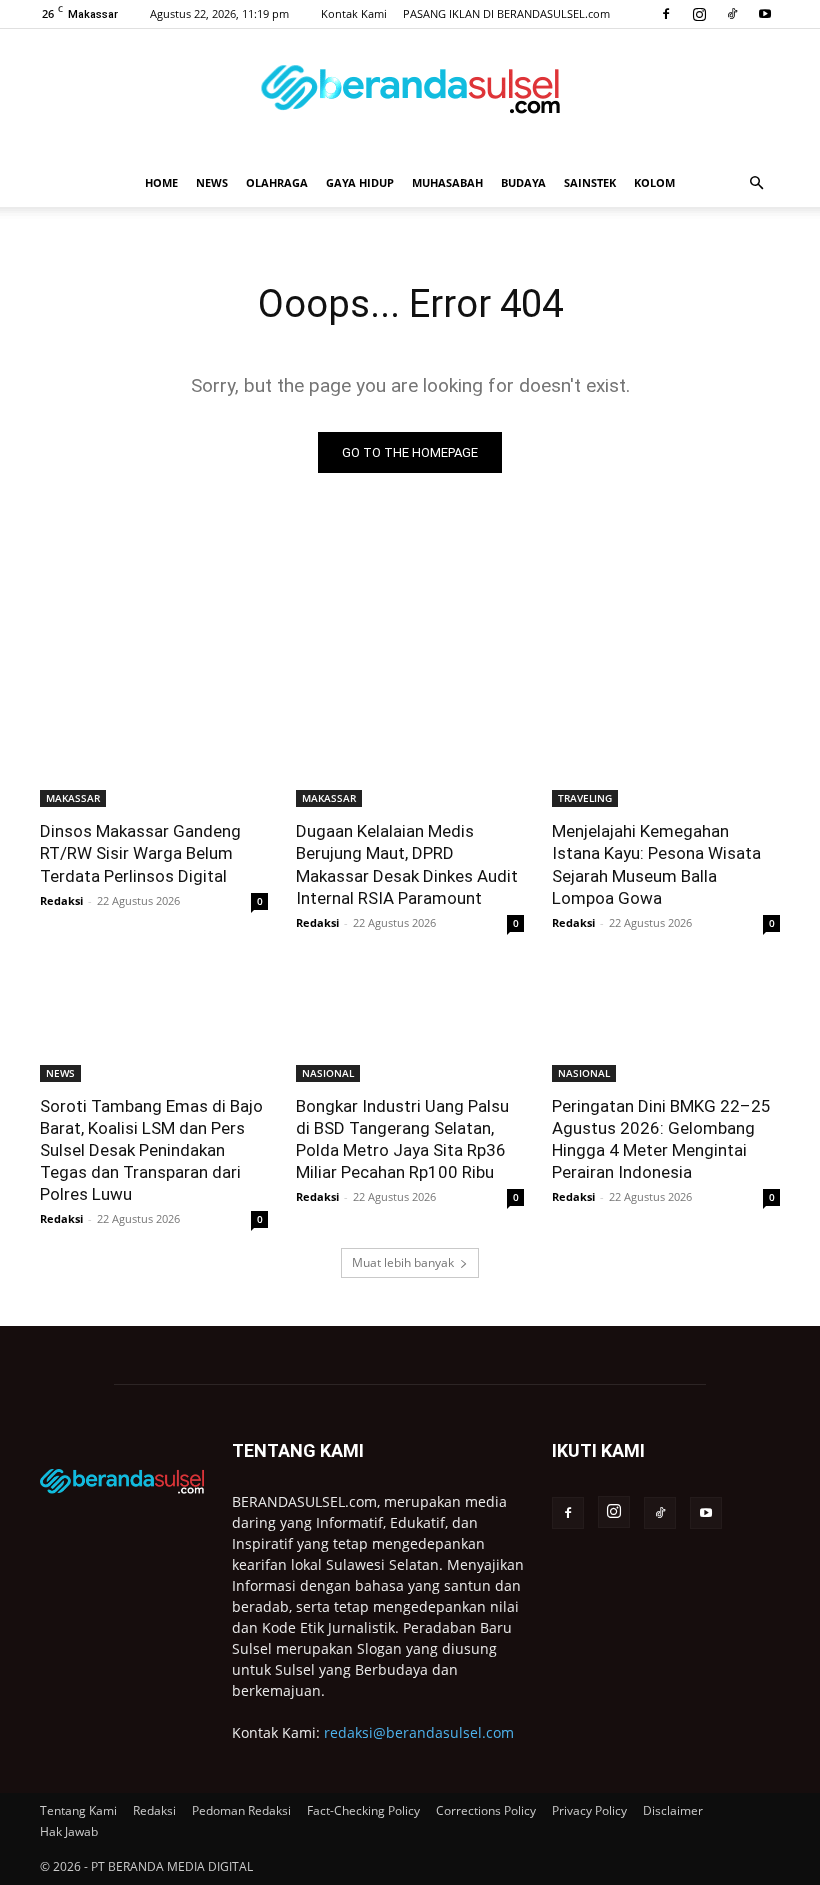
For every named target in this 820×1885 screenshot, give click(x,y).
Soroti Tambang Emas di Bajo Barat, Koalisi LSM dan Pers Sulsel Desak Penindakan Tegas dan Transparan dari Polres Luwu (151, 1150)
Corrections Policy (486, 1810)
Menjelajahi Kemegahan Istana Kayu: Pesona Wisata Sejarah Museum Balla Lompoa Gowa (656, 864)
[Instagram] (699, 14)
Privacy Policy (589, 1810)
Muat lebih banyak (403, 1262)
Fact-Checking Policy (363, 1810)
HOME (161, 182)
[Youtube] (765, 14)
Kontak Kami (354, 13)
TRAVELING (585, 798)
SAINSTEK (590, 182)
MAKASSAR (73, 798)
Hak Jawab (69, 1831)
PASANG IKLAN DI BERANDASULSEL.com (506, 13)
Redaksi (61, 900)
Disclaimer (673, 1810)
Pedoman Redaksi (241, 1810)
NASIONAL (328, 1073)
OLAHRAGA (277, 182)
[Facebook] (666, 14)
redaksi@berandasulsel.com (419, 1732)
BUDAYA (523, 182)
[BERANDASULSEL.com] (410, 96)
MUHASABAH (447, 182)
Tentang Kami (78, 1810)
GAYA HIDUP (360, 182)
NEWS (212, 182)
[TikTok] (732, 14)
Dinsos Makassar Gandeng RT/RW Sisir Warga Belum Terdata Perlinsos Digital (140, 853)
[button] (756, 183)
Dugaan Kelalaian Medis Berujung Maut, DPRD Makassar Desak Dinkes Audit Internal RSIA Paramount (407, 864)
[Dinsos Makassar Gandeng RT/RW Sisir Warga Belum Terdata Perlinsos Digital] (154, 750)
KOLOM (654, 182)
